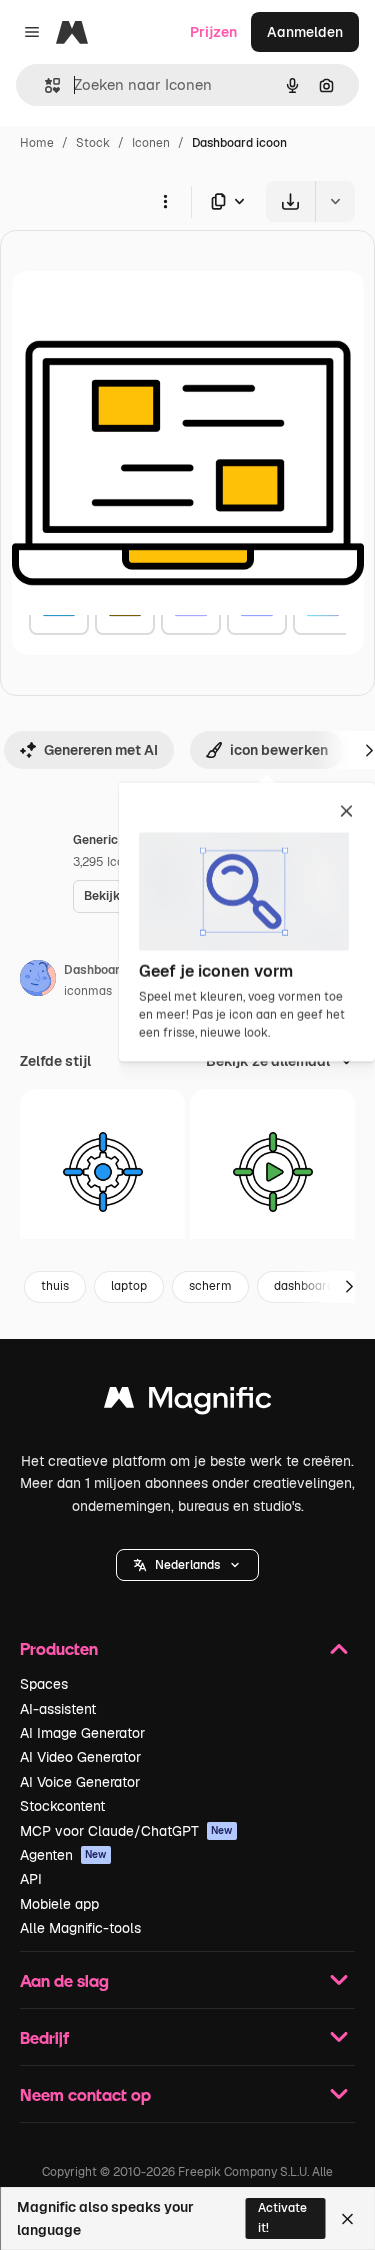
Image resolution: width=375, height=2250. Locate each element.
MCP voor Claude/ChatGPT (126, 1831)
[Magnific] (188, 1402)
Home (37, 143)
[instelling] (102, 1171)
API (31, 1879)
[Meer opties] (165, 201)
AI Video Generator (80, 1757)
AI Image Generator (82, 1733)
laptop (129, 1286)
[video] (272, 1171)
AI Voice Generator (80, 1782)
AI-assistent (58, 1709)
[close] (346, 813)
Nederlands (187, 1565)
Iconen (151, 143)
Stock (93, 143)
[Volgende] (349, 1287)
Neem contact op (85, 2094)
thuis (55, 1286)
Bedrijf (44, 2037)
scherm (210, 1286)
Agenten (63, 1855)
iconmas (88, 991)
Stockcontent (62, 1806)
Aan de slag (64, 1980)
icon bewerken (279, 750)
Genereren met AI (101, 750)
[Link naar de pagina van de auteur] (38, 981)
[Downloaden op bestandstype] (229, 201)
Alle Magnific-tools (80, 1928)
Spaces (44, 1684)
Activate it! (282, 2217)
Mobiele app (59, 1904)
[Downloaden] (290, 201)
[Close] (347, 2219)
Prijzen (213, 32)
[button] (187, 1565)
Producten (59, 1648)
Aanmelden (305, 32)
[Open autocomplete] (44, 85)
